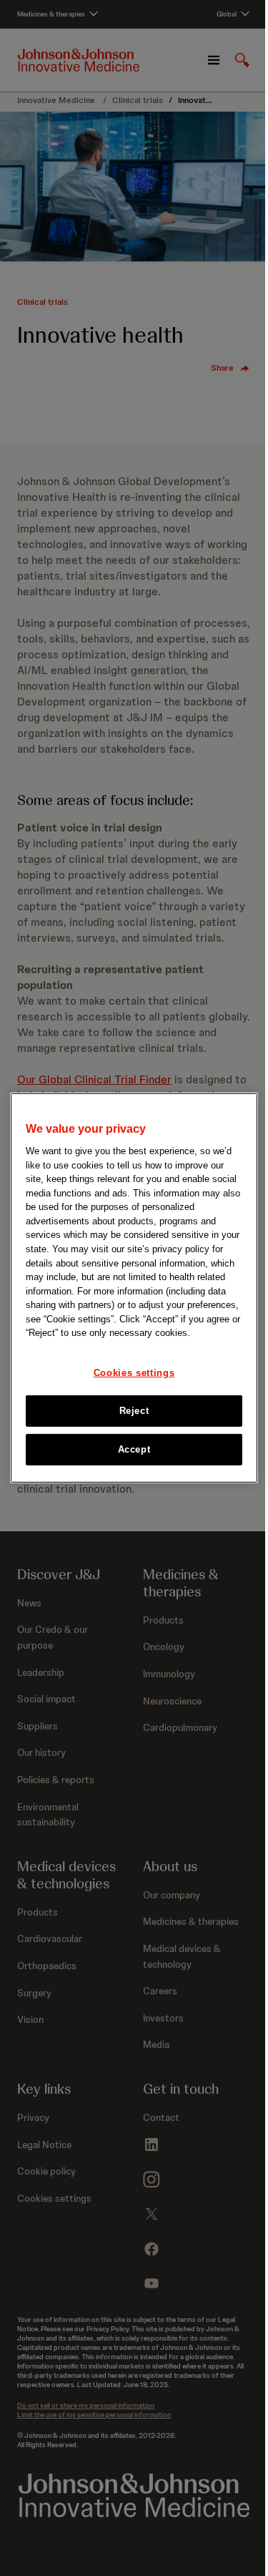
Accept (134, 1449)
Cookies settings (134, 1372)
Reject (134, 1411)
